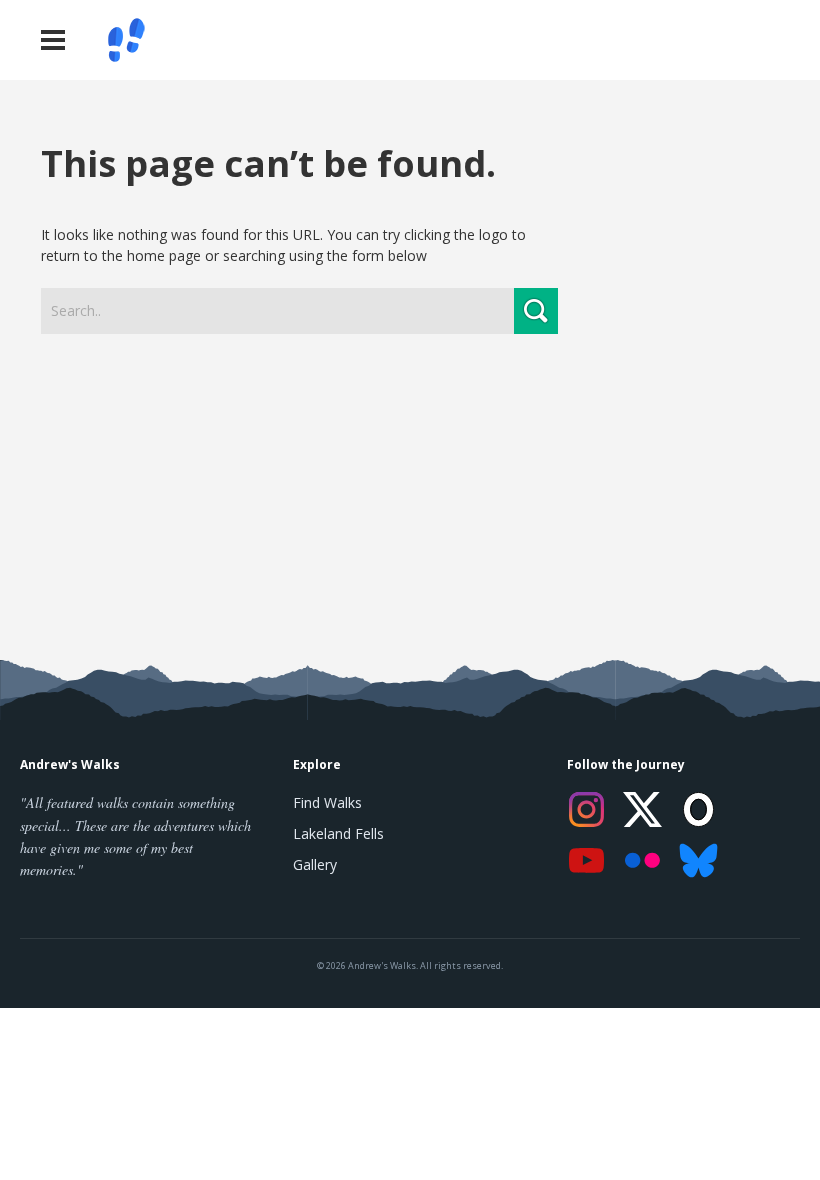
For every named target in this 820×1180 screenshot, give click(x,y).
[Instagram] (587, 809)
